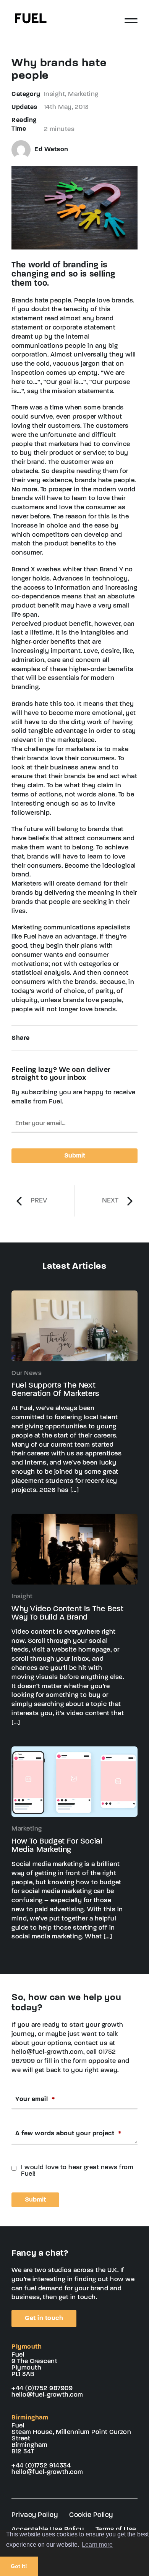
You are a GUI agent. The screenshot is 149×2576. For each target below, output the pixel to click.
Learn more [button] (97, 2545)
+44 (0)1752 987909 (42, 2388)
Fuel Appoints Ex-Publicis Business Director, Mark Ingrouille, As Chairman (39, 1201)
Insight (55, 94)
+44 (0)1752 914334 (41, 2466)
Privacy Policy (35, 2515)
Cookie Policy (91, 2515)
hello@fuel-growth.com (47, 2395)
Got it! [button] (19, 2566)
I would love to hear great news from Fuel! (77, 2171)
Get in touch (44, 2318)
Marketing (83, 94)
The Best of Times (110, 1201)
